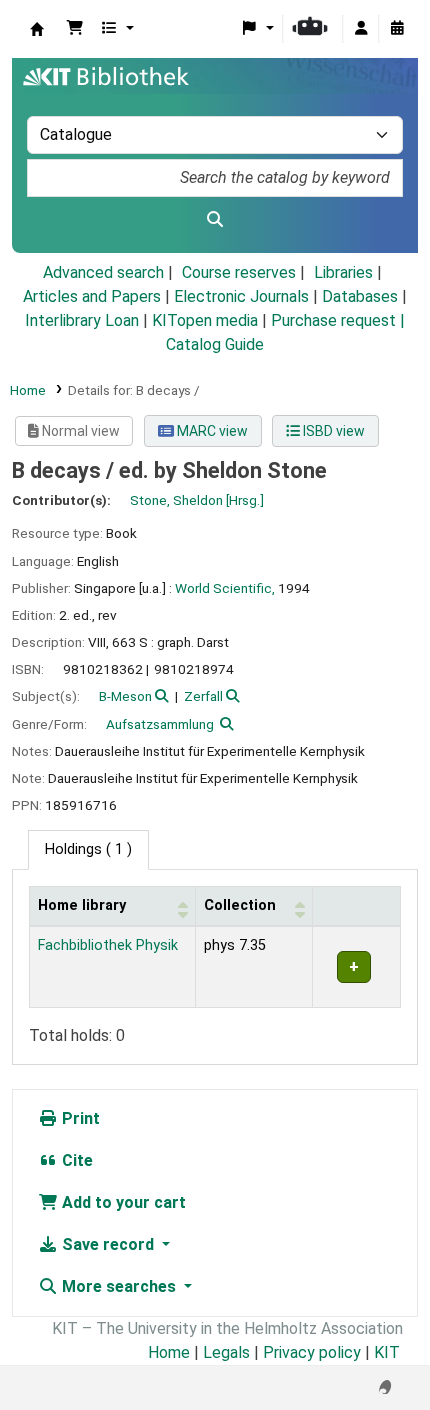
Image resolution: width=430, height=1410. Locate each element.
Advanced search (103, 272)
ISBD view (332, 431)
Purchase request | (338, 320)
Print (79, 1118)
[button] (75, 29)
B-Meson (125, 696)
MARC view (211, 431)
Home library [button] (82, 905)
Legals (226, 1352)
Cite (75, 1160)
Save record (108, 1244)
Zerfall (203, 696)
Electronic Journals (241, 296)
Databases (360, 296)
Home (28, 390)
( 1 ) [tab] (88, 849)
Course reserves (239, 272)
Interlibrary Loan (82, 320)
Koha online (37, 29)
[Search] (215, 220)
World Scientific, (225, 588)
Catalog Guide (215, 344)
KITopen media (205, 320)
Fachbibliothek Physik (108, 945)
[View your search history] (397, 29)
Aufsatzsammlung (160, 724)
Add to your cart (122, 1202)
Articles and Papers (92, 296)
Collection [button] (240, 905)
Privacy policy (312, 1352)
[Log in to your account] (361, 29)
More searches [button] (119, 1286)
